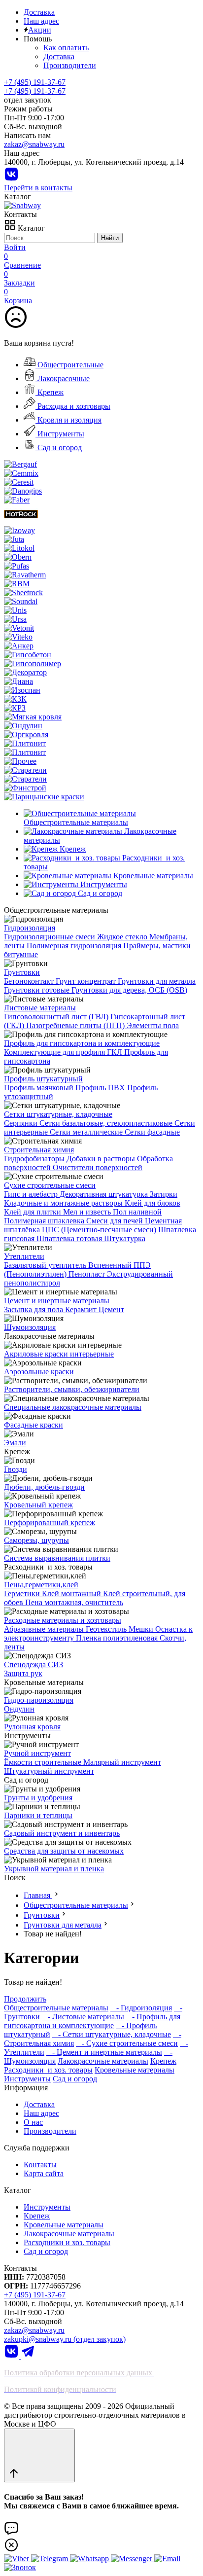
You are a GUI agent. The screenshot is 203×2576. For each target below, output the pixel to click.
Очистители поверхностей (98, 1167)
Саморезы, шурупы (36, 1540)
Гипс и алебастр (32, 1194)
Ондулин (19, 1709)
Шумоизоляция (30, 1327)
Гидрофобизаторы (35, 1159)
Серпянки (22, 1123)
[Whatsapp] (90, 2558)
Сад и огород (59, 447)
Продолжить (25, 1999)
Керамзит (82, 1309)
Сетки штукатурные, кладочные (58, 1114)
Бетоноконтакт (30, 981)
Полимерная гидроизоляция (75, 946)
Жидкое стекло (123, 937)
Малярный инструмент (122, 1762)
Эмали (15, 1443)
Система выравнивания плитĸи (57, 1558)
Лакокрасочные (63, 378)
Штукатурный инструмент (49, 1771)
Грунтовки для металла (157, 981)
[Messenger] (133, 2558)
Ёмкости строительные (44, 1762)
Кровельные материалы (135, 2070)
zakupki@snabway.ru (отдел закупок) (65, 2339)
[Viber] (17, 2558)
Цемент (111, 1309)
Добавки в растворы (102, 1159)
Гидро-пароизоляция (39, 1700)
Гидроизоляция (30, 928)
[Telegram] (28, 2356)
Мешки (142, 1629)
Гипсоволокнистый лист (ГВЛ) (57, 1017)
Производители (70, 65)
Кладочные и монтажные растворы (64, 1203)
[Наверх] (39, 2455)
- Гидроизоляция (141, 2008)
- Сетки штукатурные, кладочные (112, 2034)
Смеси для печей (116, 1221)
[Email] (167, 2558)
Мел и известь (88, 1212)
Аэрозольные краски (39, 1372)
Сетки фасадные (152, 1132)
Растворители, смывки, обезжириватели (72, 1389)
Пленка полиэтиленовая (118, 1638)
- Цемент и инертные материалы (104, 2052)
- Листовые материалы (83, 2017)
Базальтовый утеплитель (46, 1265)
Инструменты (60, 434)
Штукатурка (125, 1238)
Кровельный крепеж (38, 1505)
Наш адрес (41, 21)
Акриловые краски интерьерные (59, 1354)
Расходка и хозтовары (73, 406)
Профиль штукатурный (43, 1079)
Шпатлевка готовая (70, 1238)
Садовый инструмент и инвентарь (62, 1833)
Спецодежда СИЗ (34, 1664)
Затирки (164, 1194)
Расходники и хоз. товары (48, 2070)
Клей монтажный (72, 1593)
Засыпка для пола (34, 1309)
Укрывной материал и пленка (54, 1869)
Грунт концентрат (87, 981)
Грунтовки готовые (38, 990)
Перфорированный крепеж (50, 1522)
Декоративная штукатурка (105, 1194)
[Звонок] (20, 2567)
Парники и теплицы (38, 1815)
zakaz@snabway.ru (34, 144)
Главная (38, 1895)
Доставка (39, 12)
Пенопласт (88, 1274)
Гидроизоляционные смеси (51, 937)
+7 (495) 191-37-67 (35, 91)
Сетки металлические (87, 1132)
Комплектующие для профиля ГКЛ (64, 1052)
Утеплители (24, 1256)
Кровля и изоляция (68, 420)
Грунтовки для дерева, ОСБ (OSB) (129, 990)
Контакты (40, 2165)
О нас (33, 2122)
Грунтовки (22, 972)
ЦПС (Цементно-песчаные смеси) (100, 1230)
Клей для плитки (34, 1212)
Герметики (23, 1593)
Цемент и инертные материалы (57, 1301)
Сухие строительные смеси (50, 1185)
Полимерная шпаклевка (45, 1221)
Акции (40, 30)
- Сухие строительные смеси (127, 2043)
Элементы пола (153, 1025)
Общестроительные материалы (76, 1905)
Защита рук (23, 1673)
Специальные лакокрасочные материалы (73, 1407)
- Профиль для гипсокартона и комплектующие (92, 2021)
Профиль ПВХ (101, 1088)
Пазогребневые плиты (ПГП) (76, 1025)
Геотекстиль (107, 1629)
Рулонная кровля (32, 1727)
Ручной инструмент (37, 1753)
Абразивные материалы (45, 1629)
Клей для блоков (152, 1203)
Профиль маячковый (40, 1088)
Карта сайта (44, 2173)
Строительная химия (39, 1150)
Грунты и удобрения (38, 1798)
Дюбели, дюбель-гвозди (44, 1487)
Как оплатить (66, 48)
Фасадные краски (34, 1425)
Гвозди (16, 1469)
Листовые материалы (40, 1008)
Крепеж (50, 392)
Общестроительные (69, 365)
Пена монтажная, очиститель (74, 1602)
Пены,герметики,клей (41, 1585)
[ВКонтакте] (11, 179)
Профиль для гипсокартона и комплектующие (82, 1043)
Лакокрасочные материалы (103, 2061)
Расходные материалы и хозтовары (63, 1620)
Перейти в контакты (38, 188)
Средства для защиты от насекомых (64, 1851)
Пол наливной (137, 1212)
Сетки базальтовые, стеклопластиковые (107, 1123)
